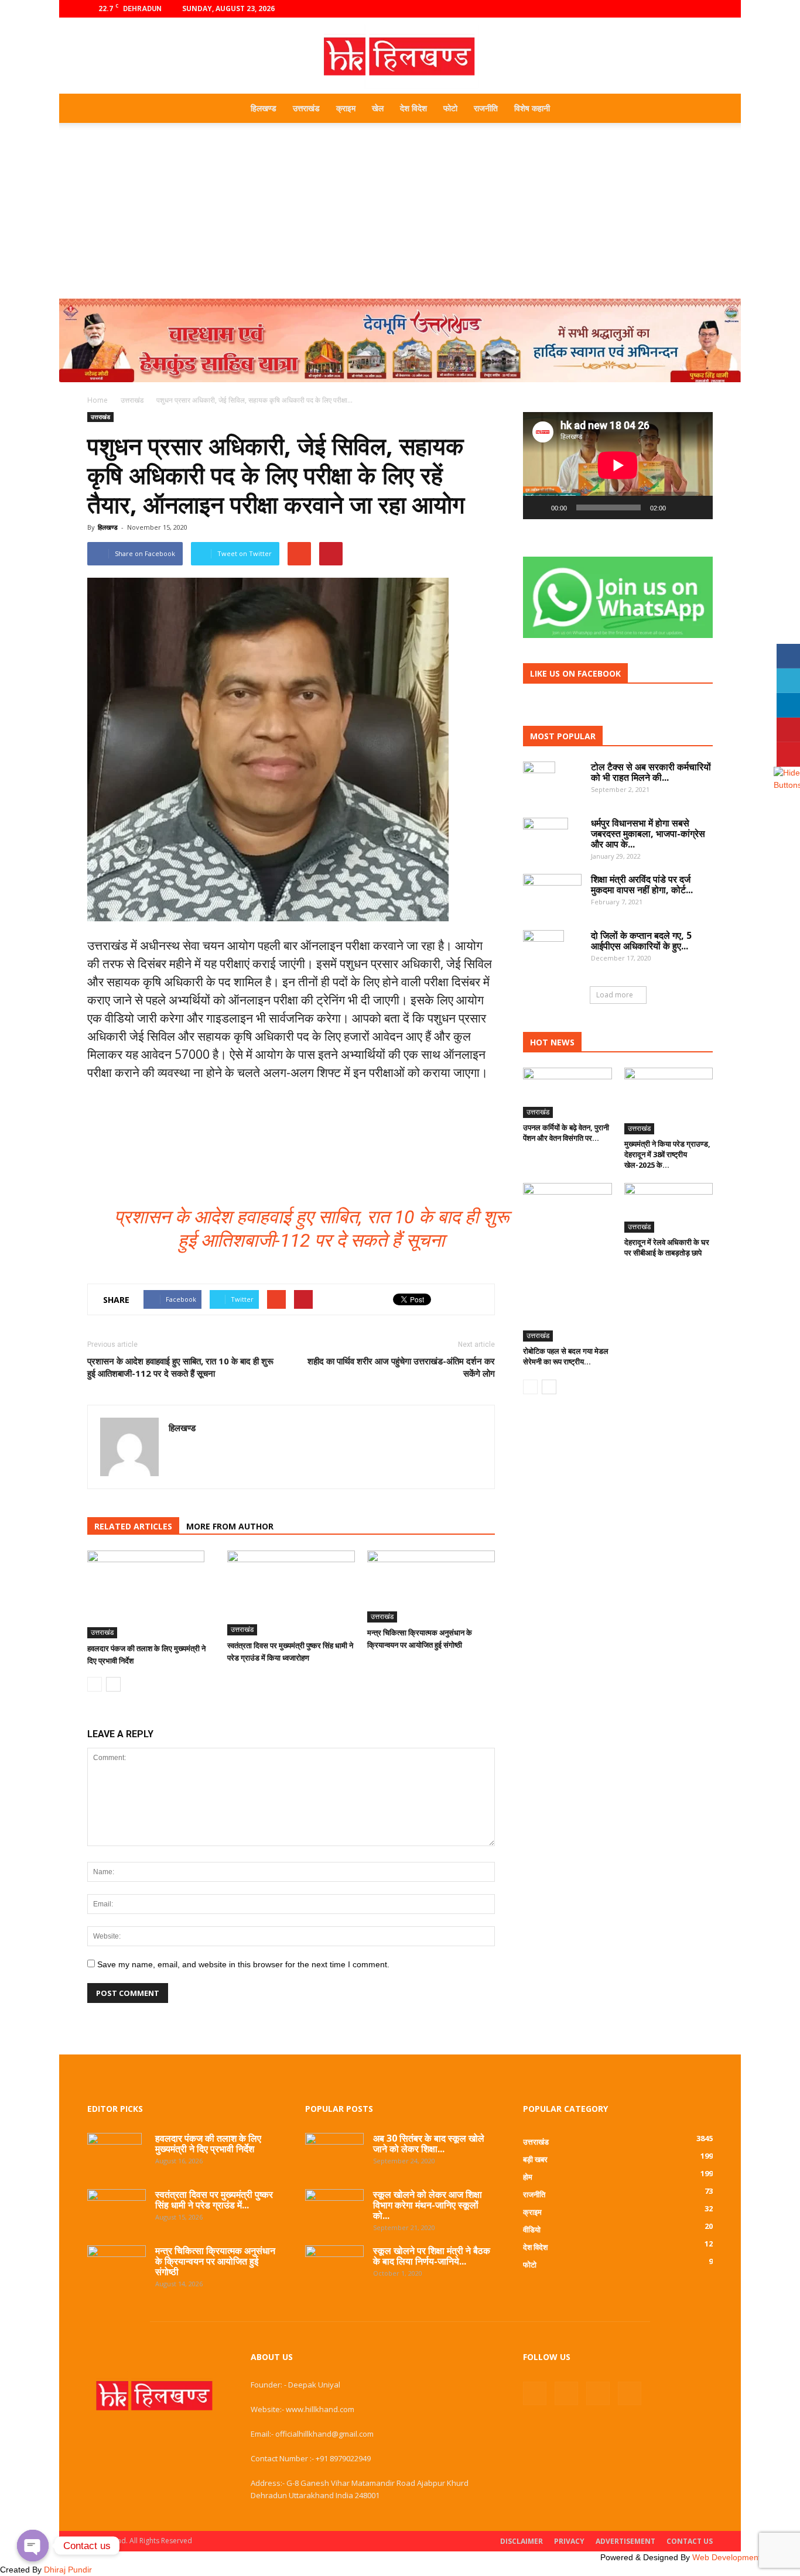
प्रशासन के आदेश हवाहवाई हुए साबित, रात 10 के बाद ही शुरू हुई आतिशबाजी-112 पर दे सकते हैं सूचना (180, 1367)
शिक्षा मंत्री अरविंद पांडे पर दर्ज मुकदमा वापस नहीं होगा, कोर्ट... (642, 884)
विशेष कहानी (532, 108)
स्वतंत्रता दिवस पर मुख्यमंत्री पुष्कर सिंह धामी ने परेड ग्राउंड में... (214, 2200)
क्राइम (346, 108)
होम (528, 2177)
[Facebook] (646, 9)
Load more (615, 995)
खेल (378, 108)
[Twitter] (685, 9)
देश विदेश (413, 108)
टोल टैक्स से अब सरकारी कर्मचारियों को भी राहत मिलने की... (651, 772)
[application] (618, 466)
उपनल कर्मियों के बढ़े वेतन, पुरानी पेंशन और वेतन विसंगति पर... (566, 1133)
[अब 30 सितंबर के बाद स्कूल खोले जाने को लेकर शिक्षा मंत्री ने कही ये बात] (334, 2151)
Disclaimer (522, 2541)
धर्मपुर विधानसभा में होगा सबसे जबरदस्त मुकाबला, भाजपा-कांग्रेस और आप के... (648, 833)
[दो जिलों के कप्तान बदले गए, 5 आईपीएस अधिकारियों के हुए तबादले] (543, 951)
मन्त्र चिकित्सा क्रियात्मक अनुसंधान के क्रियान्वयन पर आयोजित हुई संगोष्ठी (215, 2261)
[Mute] (679, 507)
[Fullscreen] (698, 507)
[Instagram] (665, 9)
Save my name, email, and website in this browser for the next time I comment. (243, 1964)
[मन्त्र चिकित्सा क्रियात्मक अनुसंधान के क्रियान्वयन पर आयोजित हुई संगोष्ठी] (431, 1587)
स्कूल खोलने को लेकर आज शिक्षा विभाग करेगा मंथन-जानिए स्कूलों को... (428, 2205)
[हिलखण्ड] (400, 56)
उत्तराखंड (306, 108)
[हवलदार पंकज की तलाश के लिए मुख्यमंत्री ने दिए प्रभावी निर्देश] (151, 1594)
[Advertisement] (400, 211)
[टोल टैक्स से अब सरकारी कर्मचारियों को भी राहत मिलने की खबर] (539, 782)
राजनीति (486, 108)
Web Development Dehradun (746, 2557)
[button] (699, 108)
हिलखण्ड (264, 108)
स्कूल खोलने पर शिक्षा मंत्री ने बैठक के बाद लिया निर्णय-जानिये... (432, 2256)
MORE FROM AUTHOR (230, 1526)
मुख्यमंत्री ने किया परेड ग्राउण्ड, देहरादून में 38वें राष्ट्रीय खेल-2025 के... (667, 1154)
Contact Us (690, 2541)
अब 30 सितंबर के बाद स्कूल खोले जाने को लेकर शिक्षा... (429, 2143)
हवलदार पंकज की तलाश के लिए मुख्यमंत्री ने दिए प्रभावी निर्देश (208, 2143)
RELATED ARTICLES (133, 1526)
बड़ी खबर (535, 2159)
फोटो (450, 108)
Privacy (569, 2541)
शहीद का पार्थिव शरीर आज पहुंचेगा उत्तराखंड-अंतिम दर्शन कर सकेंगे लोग (401, 1367)
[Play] (538, 507)
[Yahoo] (178, 1453)
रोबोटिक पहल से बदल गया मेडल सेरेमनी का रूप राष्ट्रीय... (566, 1356)
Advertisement (625, 2541)
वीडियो (532, 2229)
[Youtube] (704, 9)
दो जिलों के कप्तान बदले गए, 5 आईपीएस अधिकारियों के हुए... (641, 941)
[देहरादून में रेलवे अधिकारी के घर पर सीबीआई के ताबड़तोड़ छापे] (669, 1208)
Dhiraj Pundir (68, 2570)
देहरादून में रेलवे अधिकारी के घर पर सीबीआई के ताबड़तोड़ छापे (667, 1247)
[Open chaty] (33, 2546)
